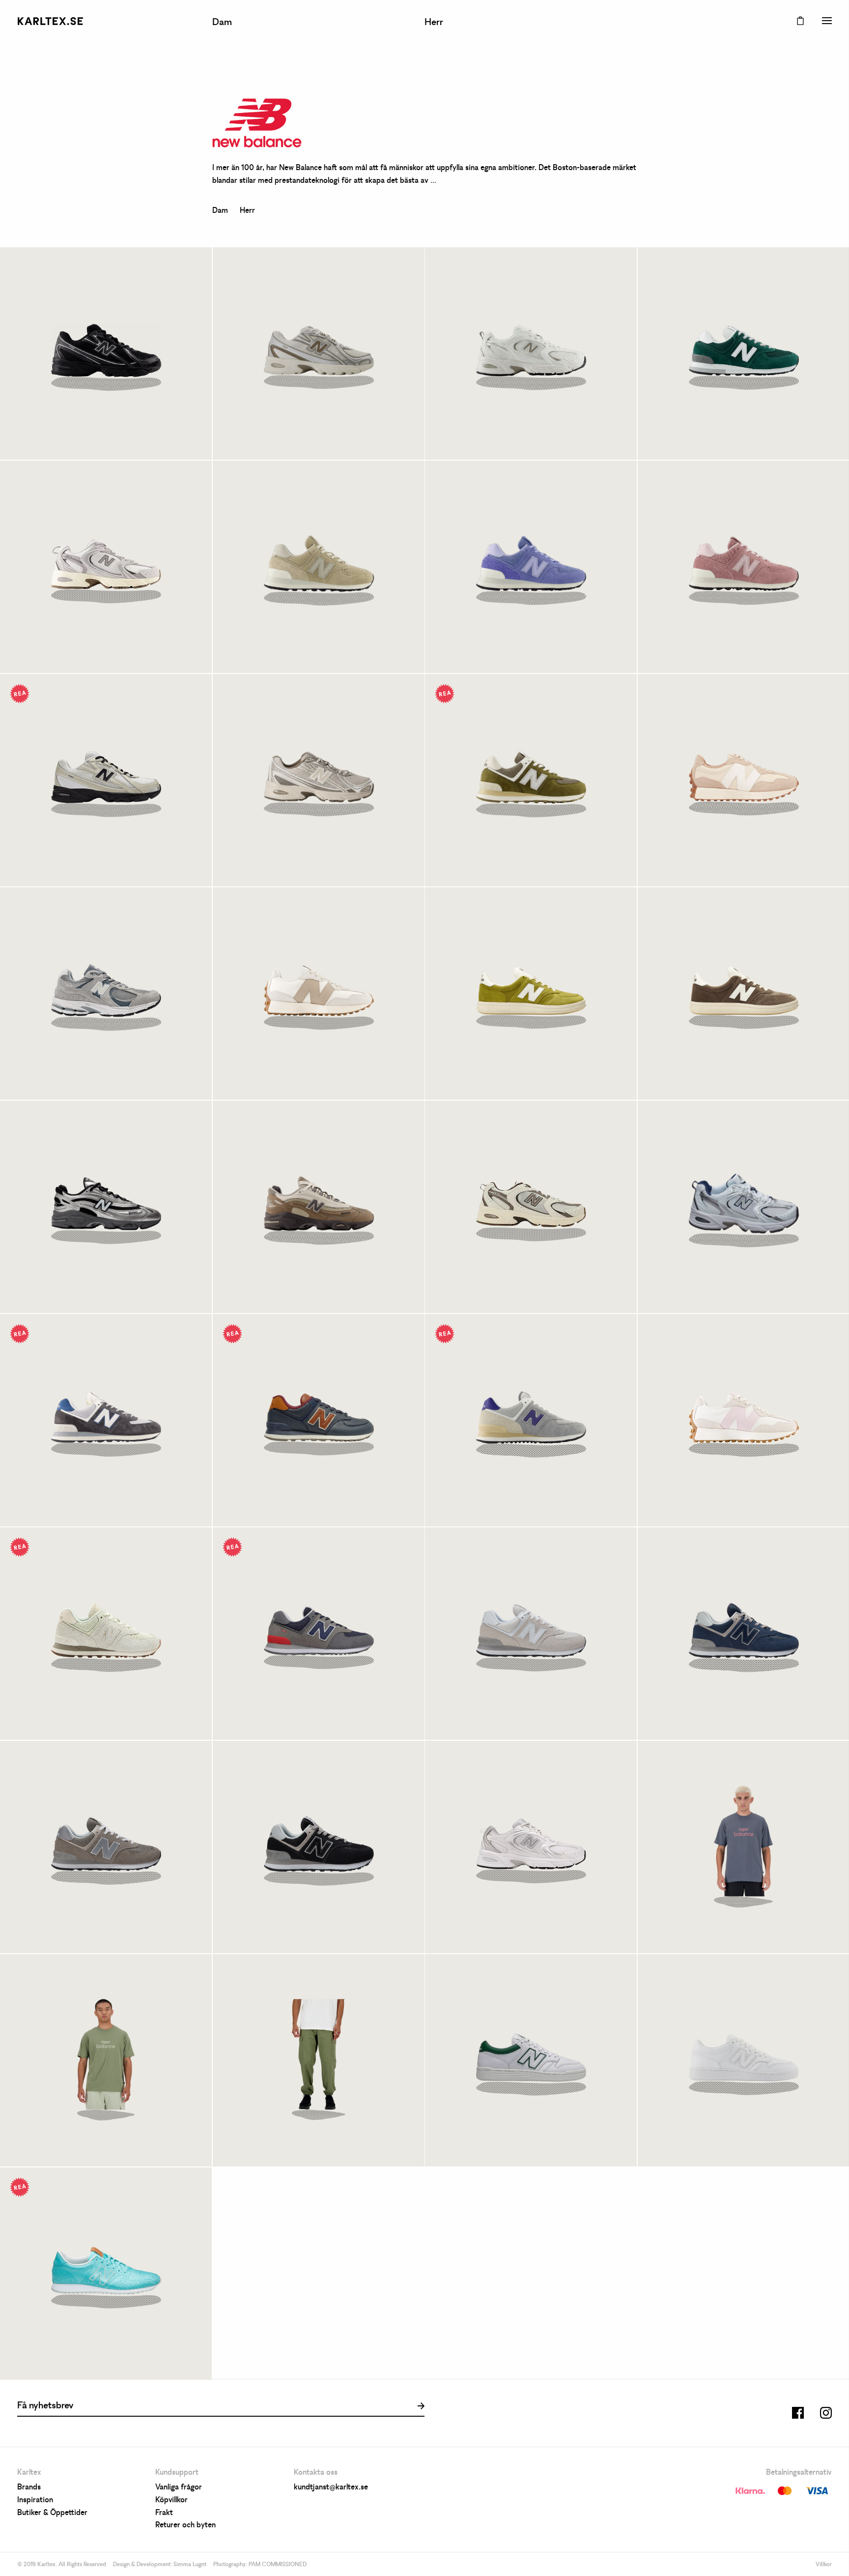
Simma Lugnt (190, 2565)
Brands (29, 2488)
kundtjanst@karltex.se (331, 2488)
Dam (222, 23)
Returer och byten (185, 2525)
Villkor (824, 2565)
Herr (434, 23)
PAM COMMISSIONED (278, 2565)
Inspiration (35, 2500)
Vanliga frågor (179, 2488)
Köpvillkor (171, 2500)
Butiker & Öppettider (52, 2513)
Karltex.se (50, 21)
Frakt (164, 2513)
